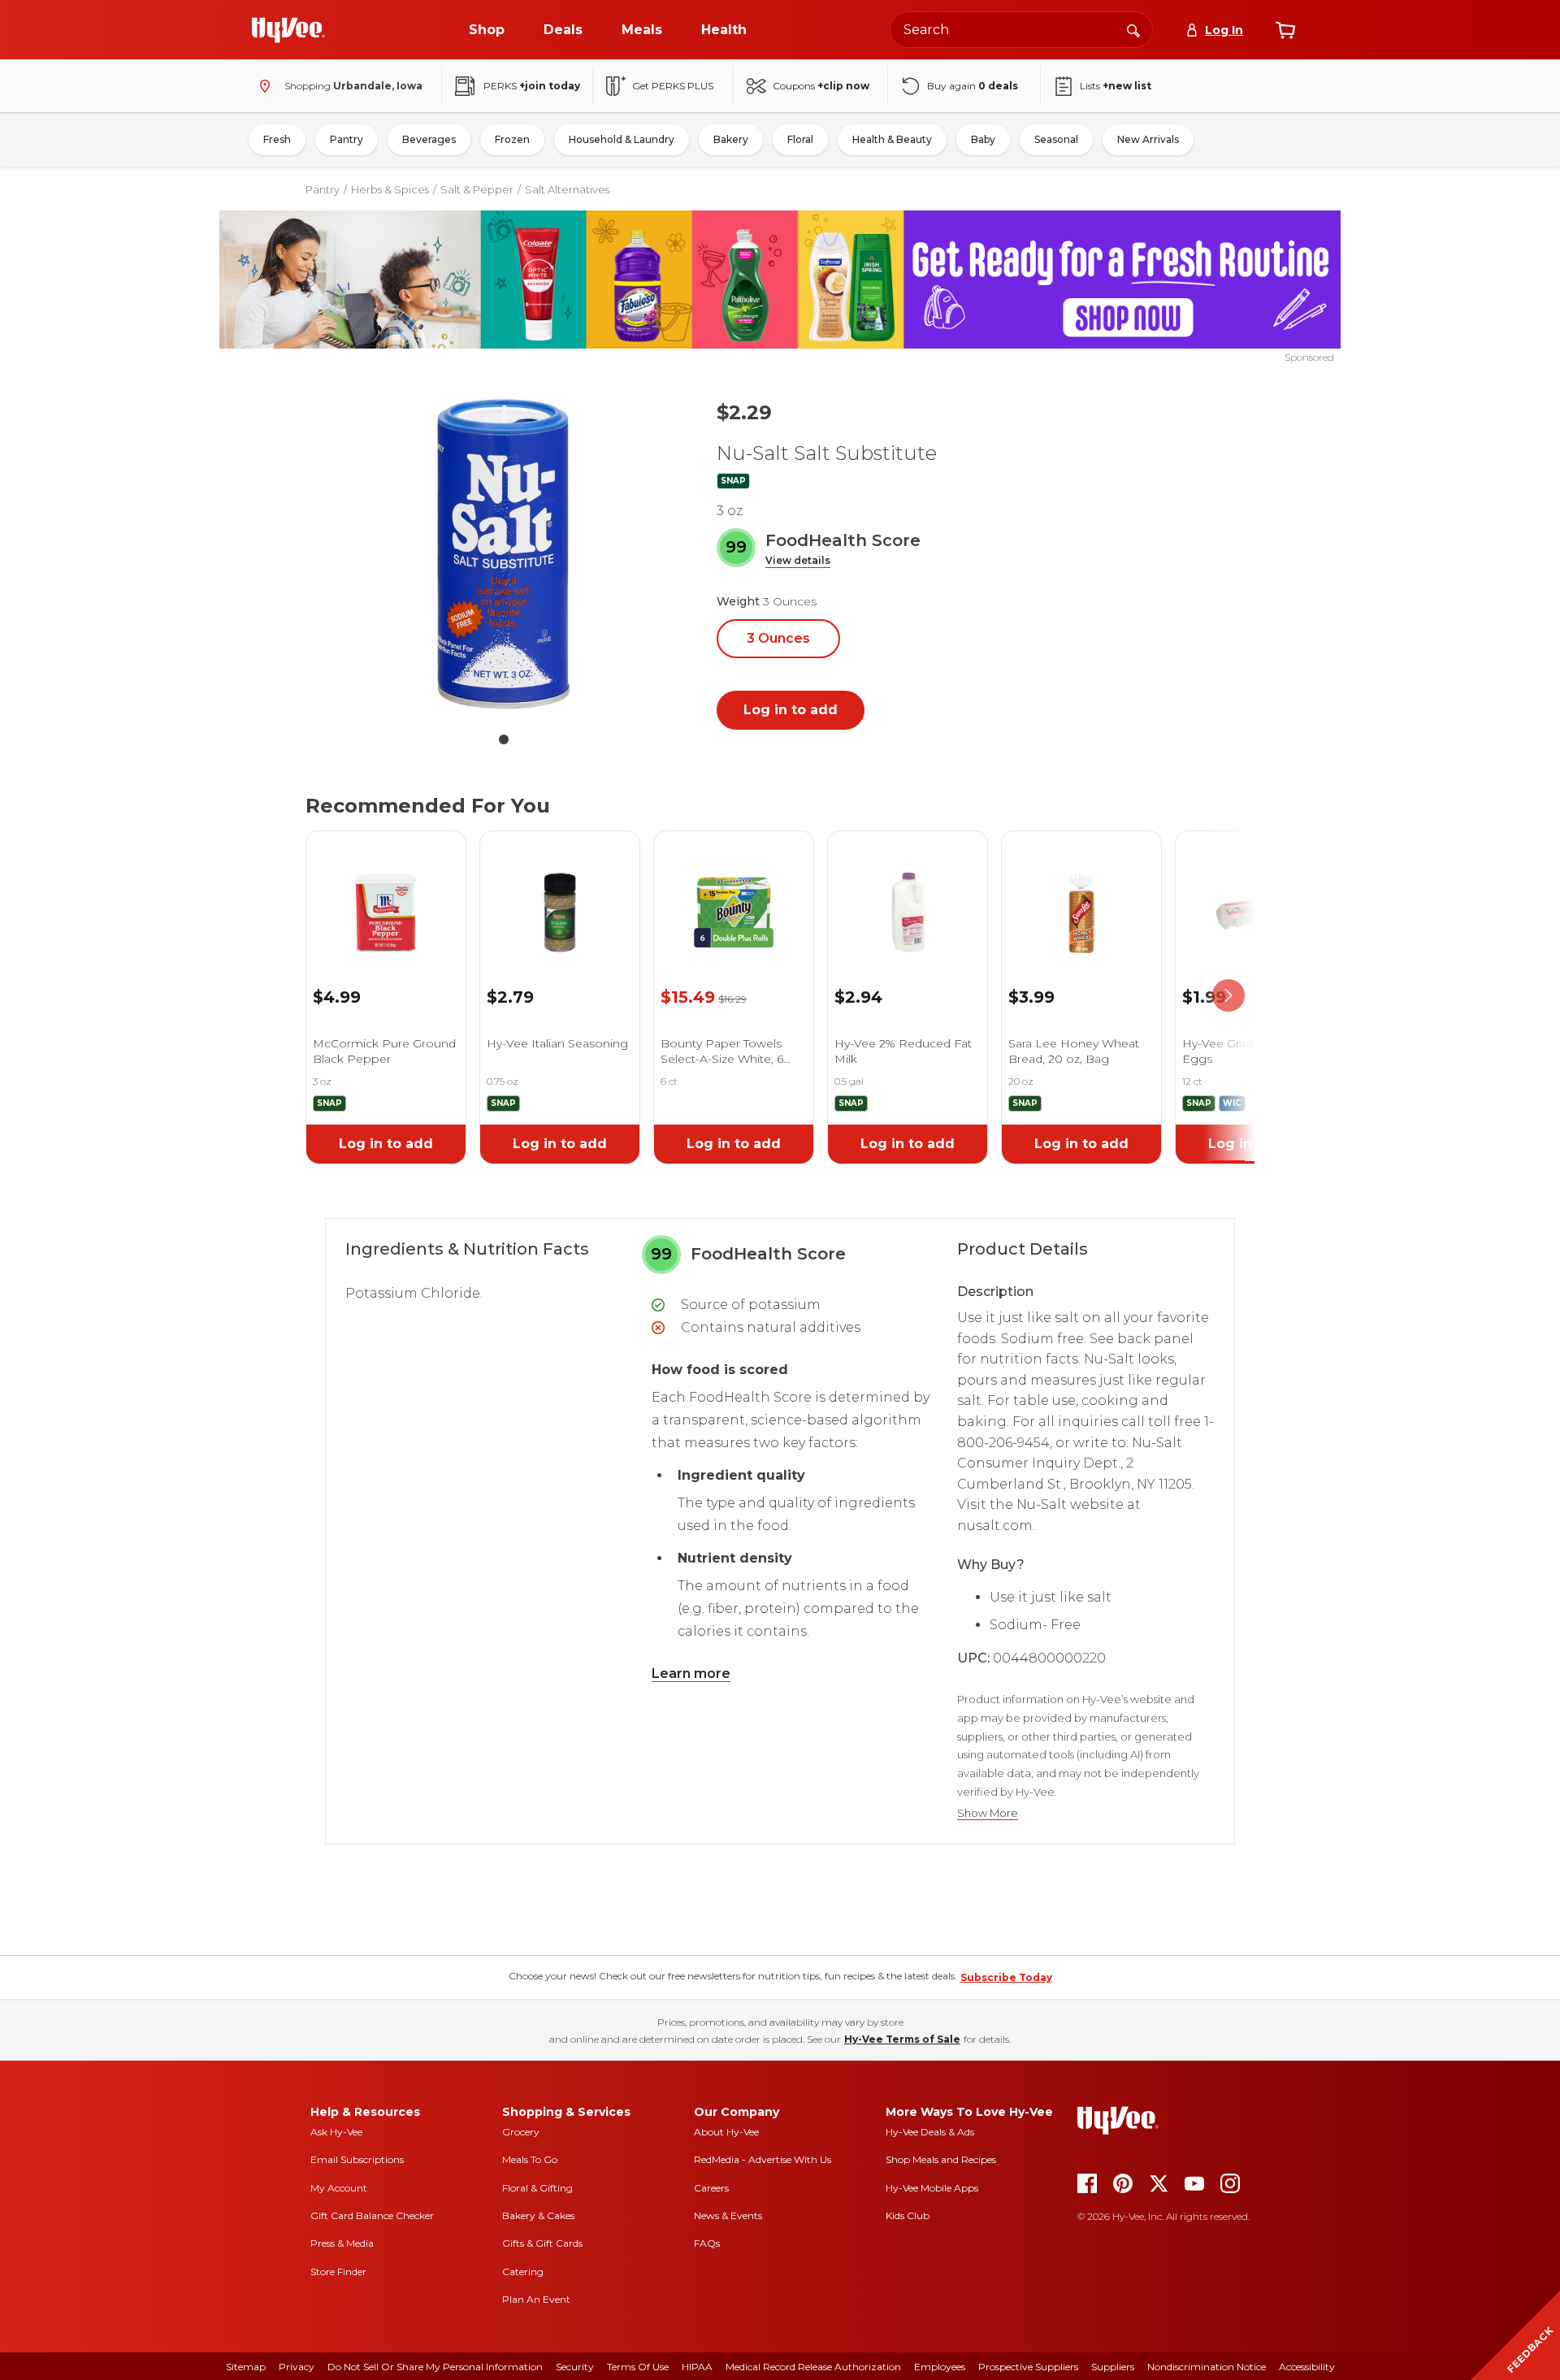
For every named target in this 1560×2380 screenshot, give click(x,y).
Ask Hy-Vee (336, 2132)
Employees (940, 2367)
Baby (983, 139)
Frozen (512, 139)
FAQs (707, 2243)
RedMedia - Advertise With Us (763, 2159)
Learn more (691, 1673)
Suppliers (1113, 2367)
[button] (798, 561)
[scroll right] (1228, 996)
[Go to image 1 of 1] (504, 739)
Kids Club (908, 2215)
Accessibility (1307, 2367)
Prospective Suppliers (1028, 2367)
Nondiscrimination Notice (1207, 2367)
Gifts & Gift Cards (542, 2243)
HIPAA (697, 2367)
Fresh (277, 139)
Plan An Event (536, 2299)
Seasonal (1056, 139)
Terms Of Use (638, 2367)
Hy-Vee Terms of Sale (902, 2039)
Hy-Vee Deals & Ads (930, 2132)
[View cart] (1285, 30)
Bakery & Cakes (538, 2215)
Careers (711, 2188)
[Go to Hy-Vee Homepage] (288, 30)
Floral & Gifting (537, 2188)
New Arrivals (1148, 139)
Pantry (347, 139)
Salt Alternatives (567, 189)
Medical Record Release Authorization (813, 2367)
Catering (523, 2272)
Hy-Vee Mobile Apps (932, 2188)
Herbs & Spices (390, 189)
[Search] (1133, 29)
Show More (988, 1813)
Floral (800, 139)
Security (575, 2367)
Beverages (429, 139)
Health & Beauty (892, 139)
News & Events (728, 2215)
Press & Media (342, 2243)
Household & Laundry (622, 139)
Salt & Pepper (477, 189)
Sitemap (246, 2367)
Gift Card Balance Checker (372, 2215)
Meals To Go (530, 2159)
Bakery (731, 139)
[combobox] (1021, 30)
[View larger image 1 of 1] (504, 554)
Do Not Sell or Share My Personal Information (435, 2367)
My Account (339, 2188)
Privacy (297, 2367)
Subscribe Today (1006, 1977)
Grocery (521, 2132)
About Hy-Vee (726, 2132)
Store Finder (338, 2272)
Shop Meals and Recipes (941, 2159)
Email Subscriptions (357, 2159)
